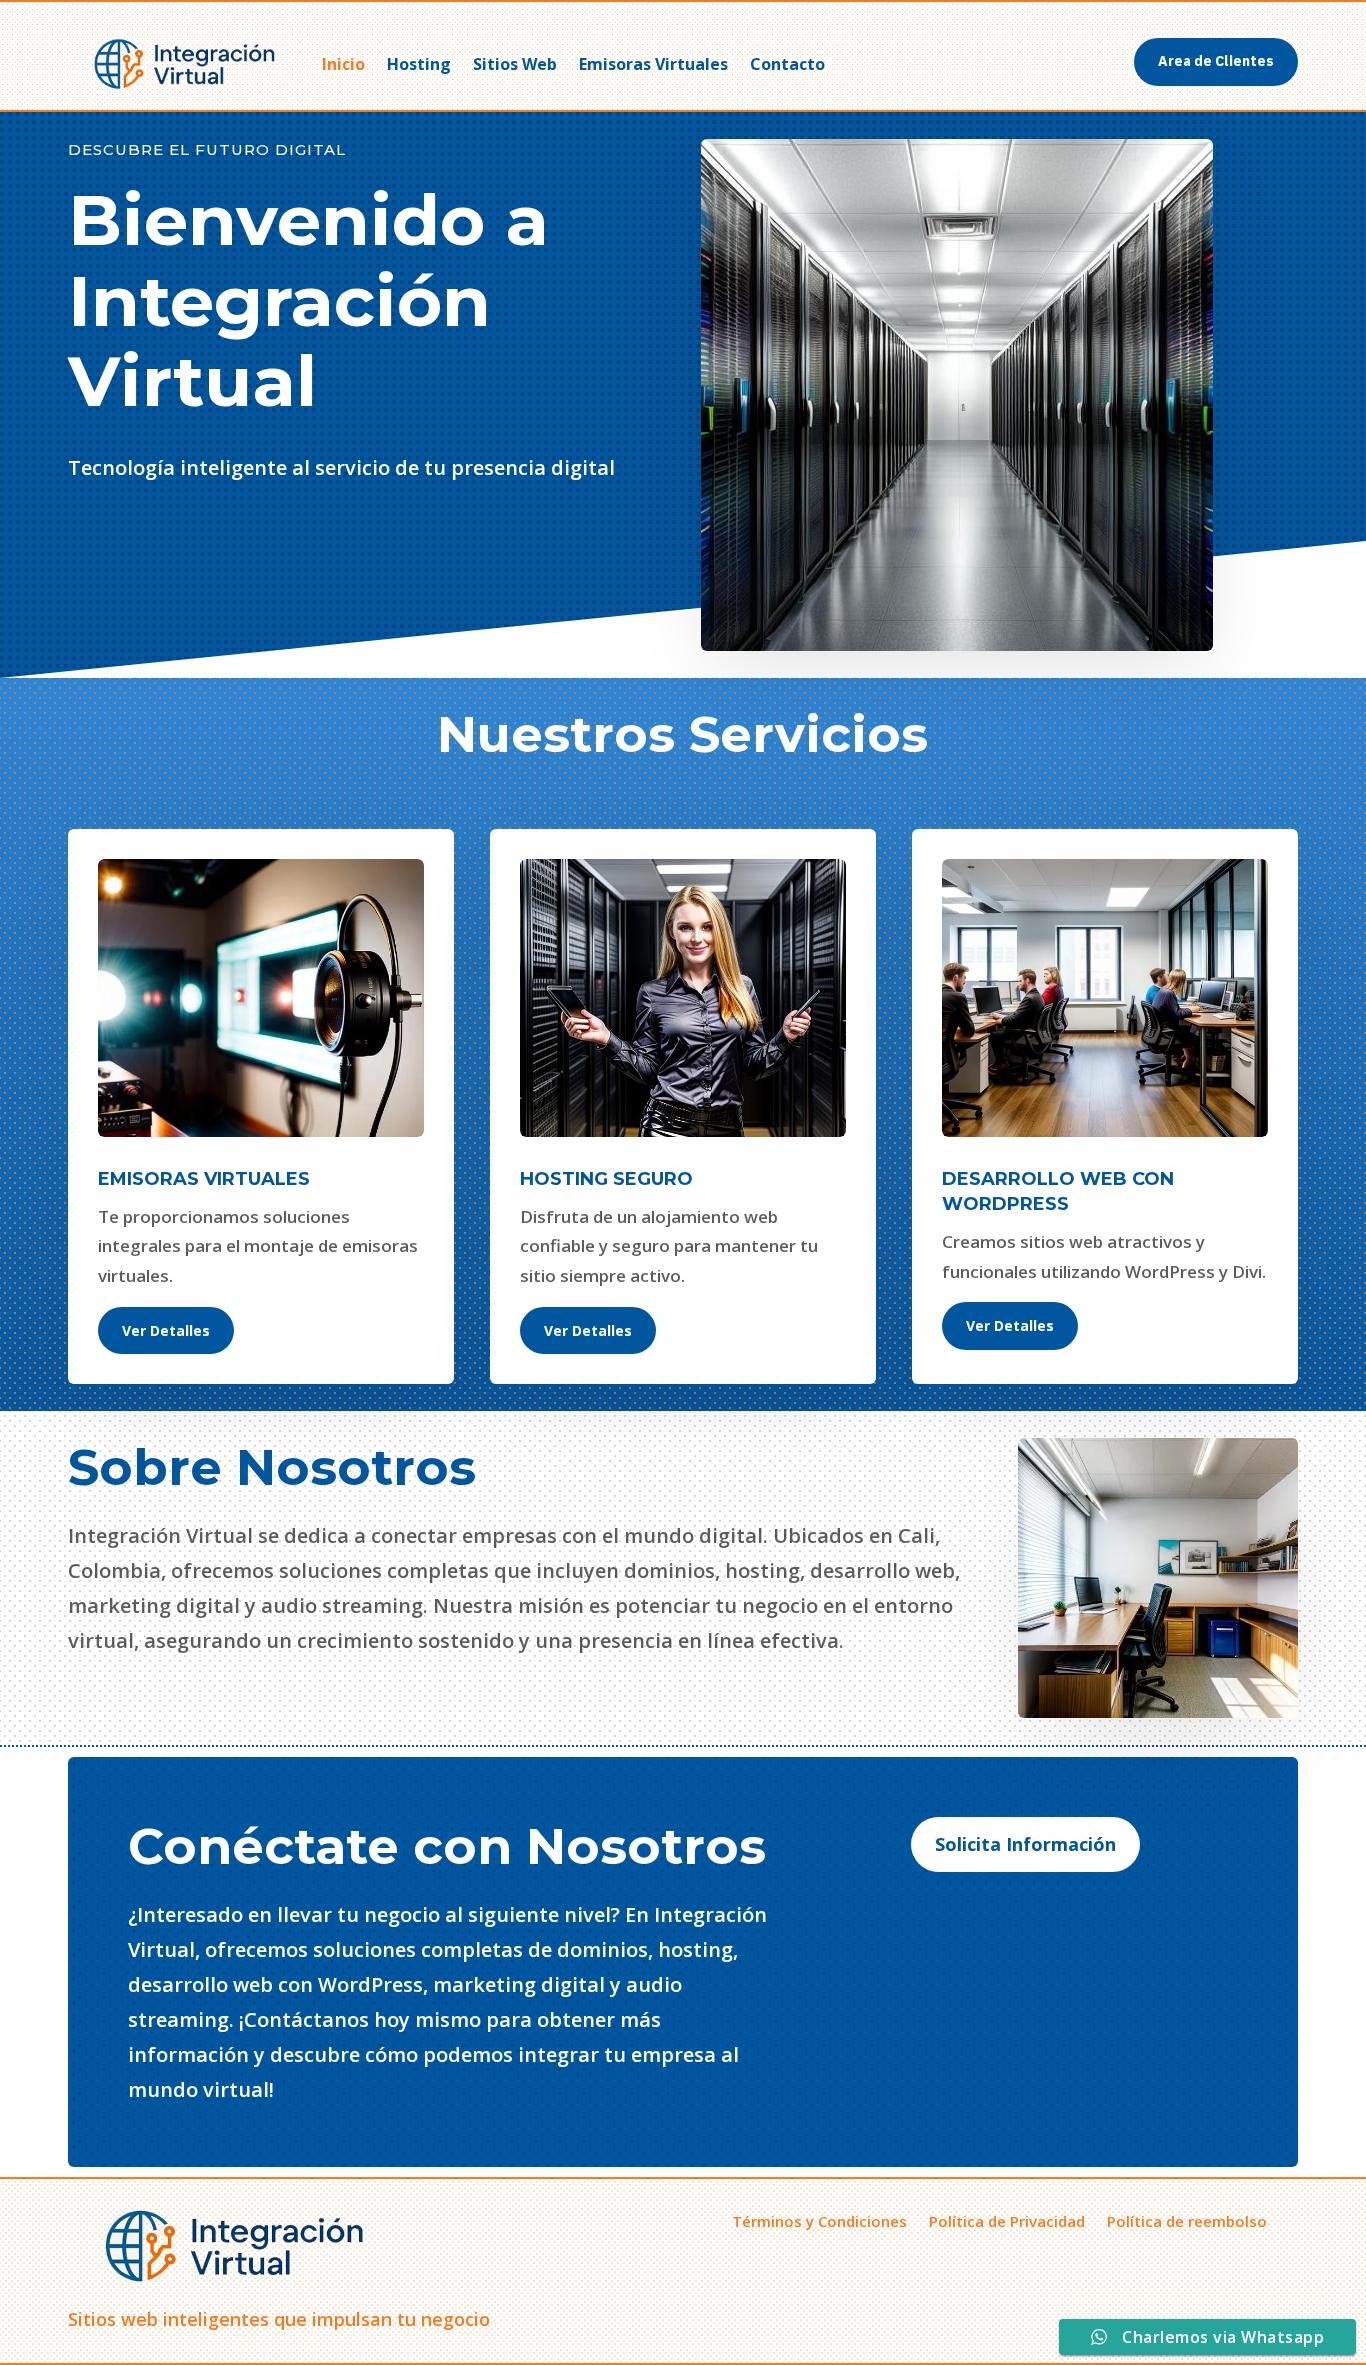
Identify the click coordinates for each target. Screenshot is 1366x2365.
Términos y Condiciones (819, 2219)
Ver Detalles (166, 1330)
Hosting (419, 64)
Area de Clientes (1216, 61)
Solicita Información (1025, 1844)
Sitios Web (515, 64)
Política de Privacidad (1007, 2219)
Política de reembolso (1187, 2219)
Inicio (343, 64)
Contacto (787, 64)
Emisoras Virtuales (653, 64)
